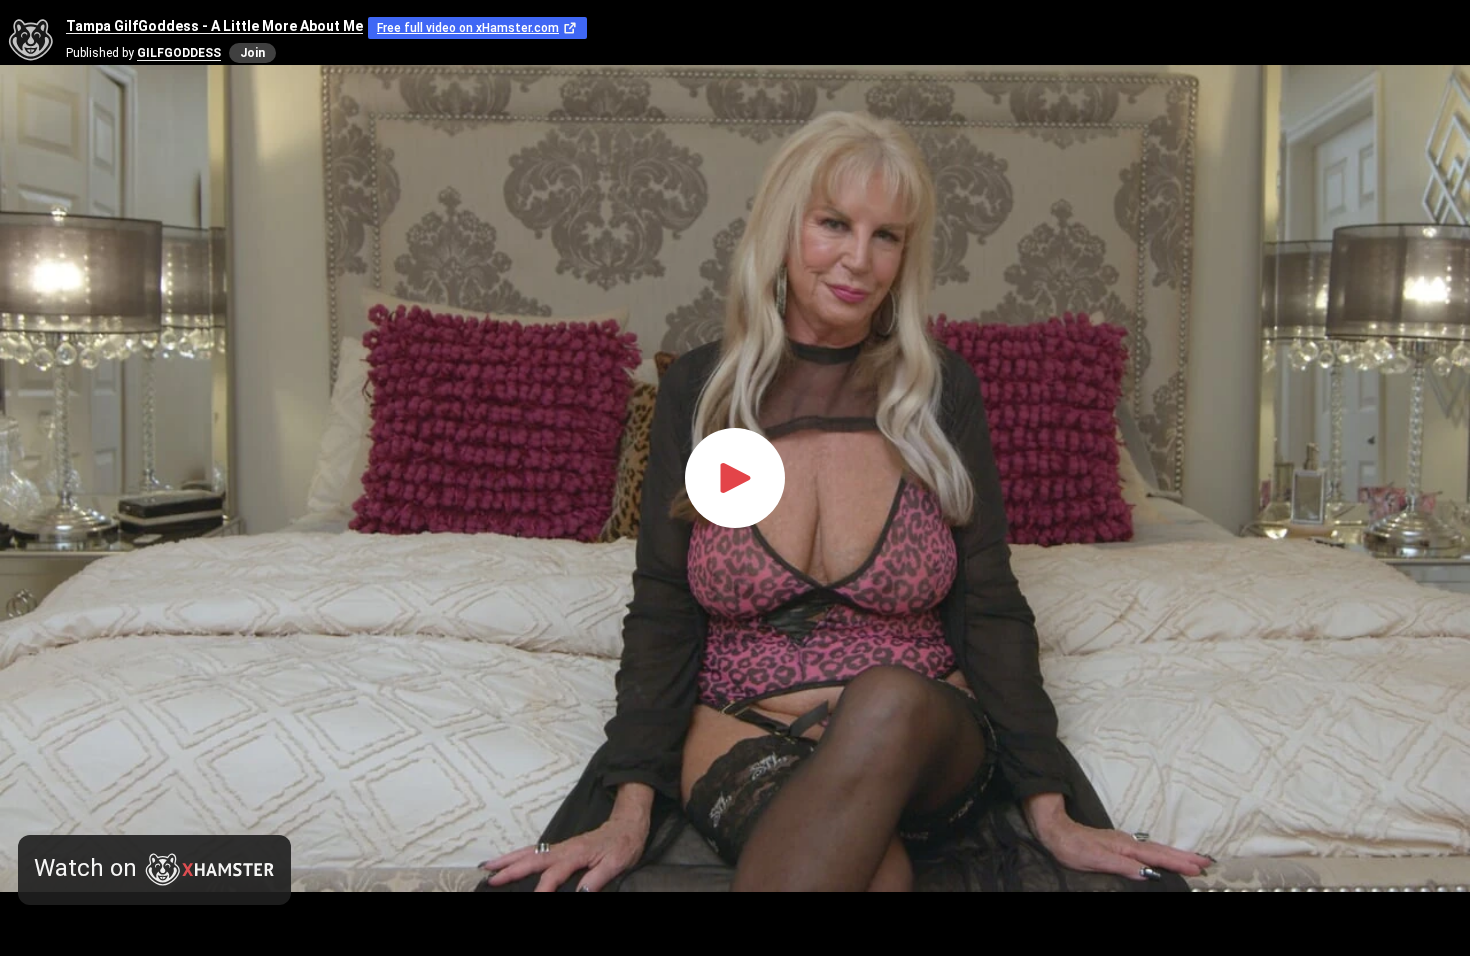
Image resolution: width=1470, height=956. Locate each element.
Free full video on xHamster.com (468, 28)
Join (252, 53)
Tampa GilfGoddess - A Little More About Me (214, 26)
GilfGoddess (179, 53)
